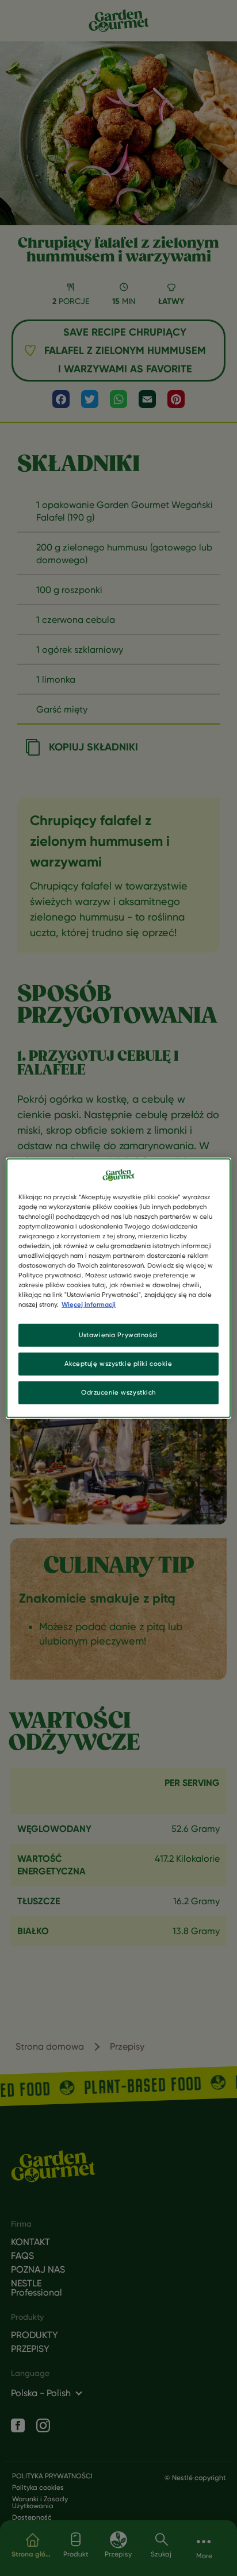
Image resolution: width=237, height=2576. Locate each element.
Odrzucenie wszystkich (118, 1392)
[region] (118, 1288)
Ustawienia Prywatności (118, 1335)
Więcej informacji (89, 1304)
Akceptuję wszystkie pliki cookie (118, 1364)
